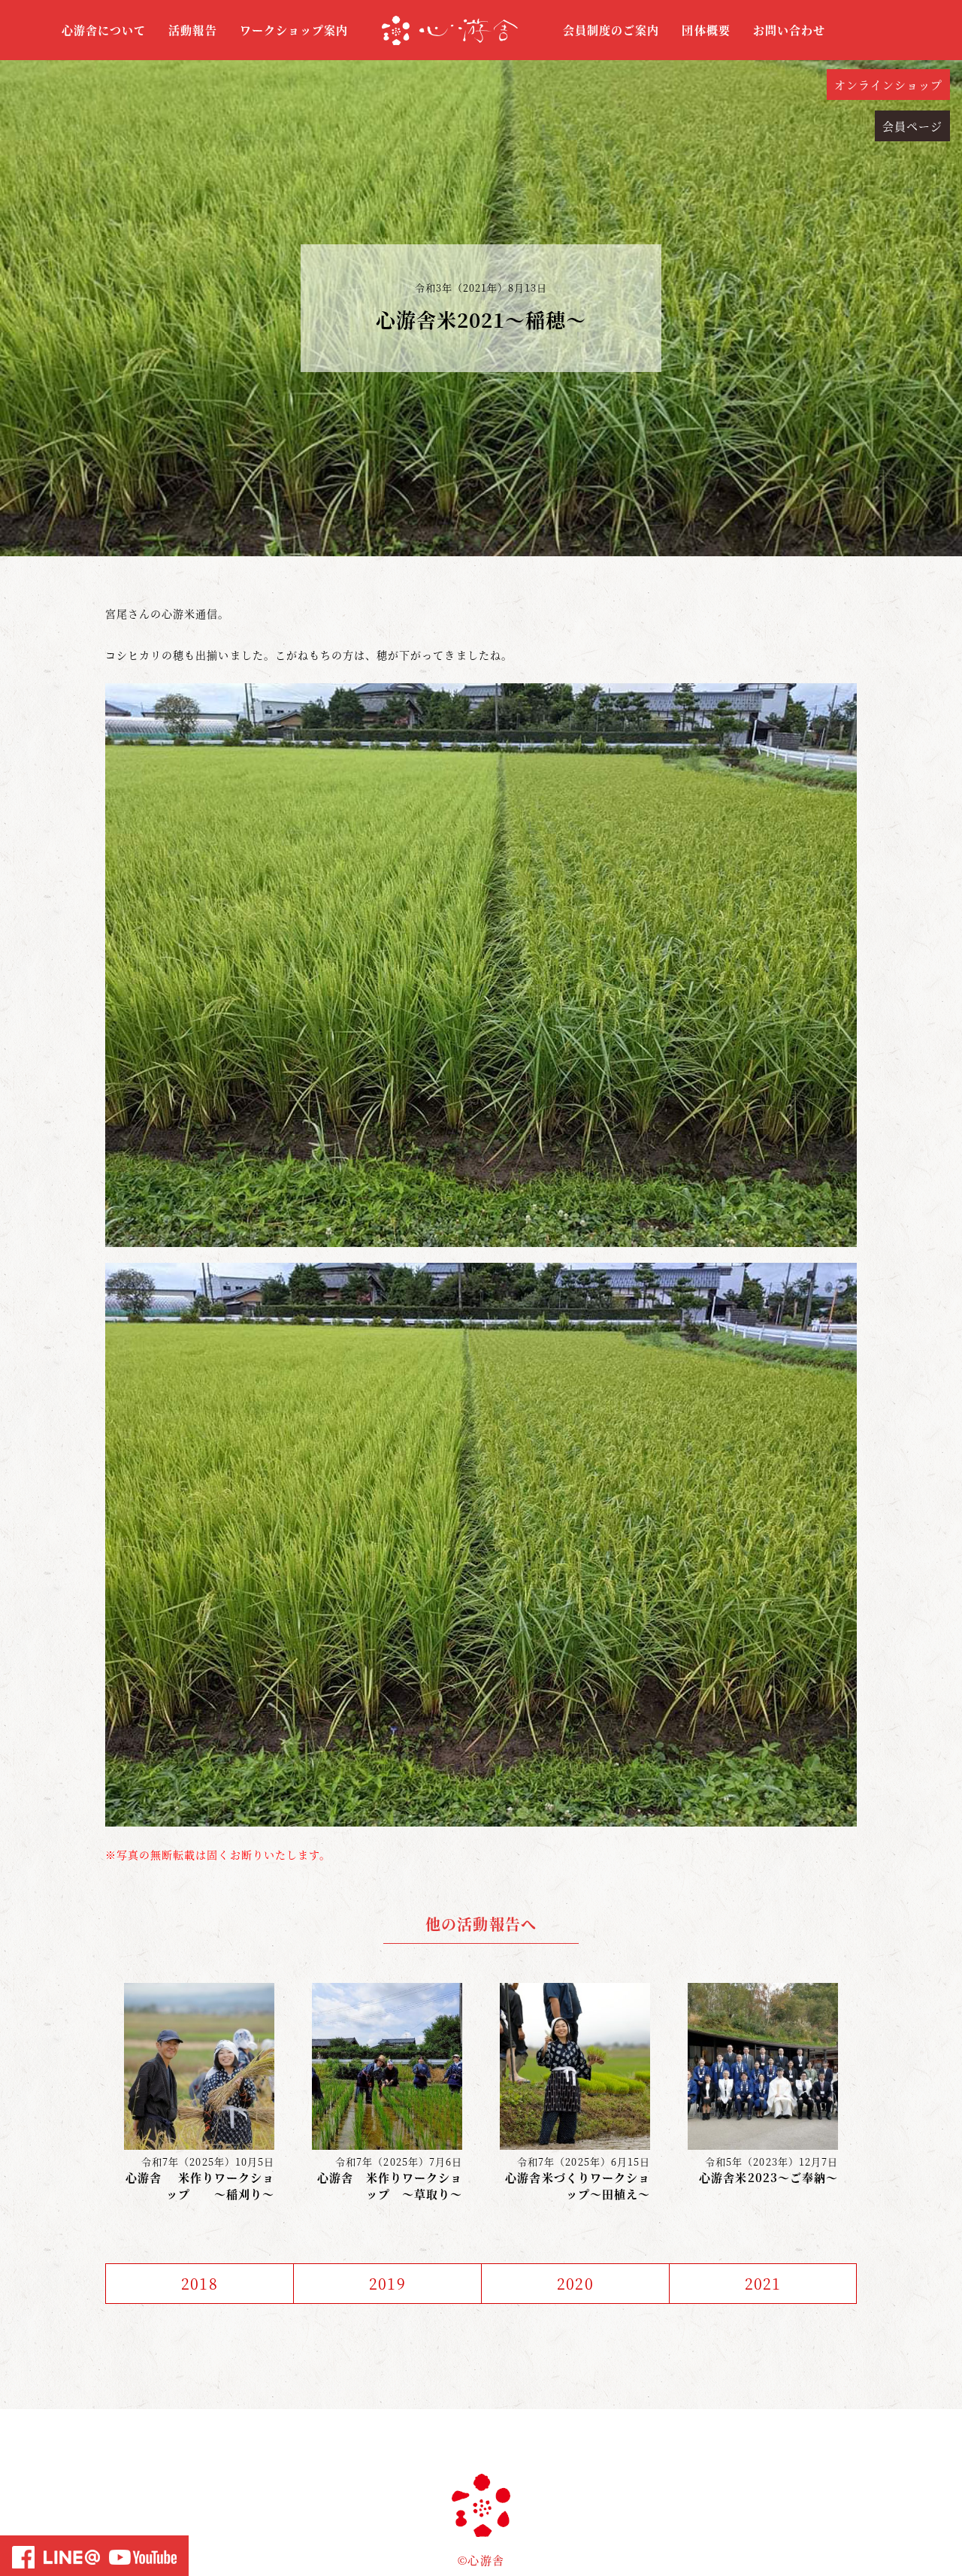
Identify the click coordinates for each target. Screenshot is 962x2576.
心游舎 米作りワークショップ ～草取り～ (390, 2186)
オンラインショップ (888, 85)
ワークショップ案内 (294, 30)
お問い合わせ (789, 30)
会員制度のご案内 (611, 30)
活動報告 (192, 30)
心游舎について (104, 30)
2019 (387, 2283)
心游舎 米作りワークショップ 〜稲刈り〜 (200, 2186)
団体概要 (706, 30)
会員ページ (912, 126)
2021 (763, 2283)
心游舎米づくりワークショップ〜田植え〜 (578, 2186)
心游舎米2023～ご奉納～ (768, 2177)
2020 (575, 2283)
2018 (199, 2283)
